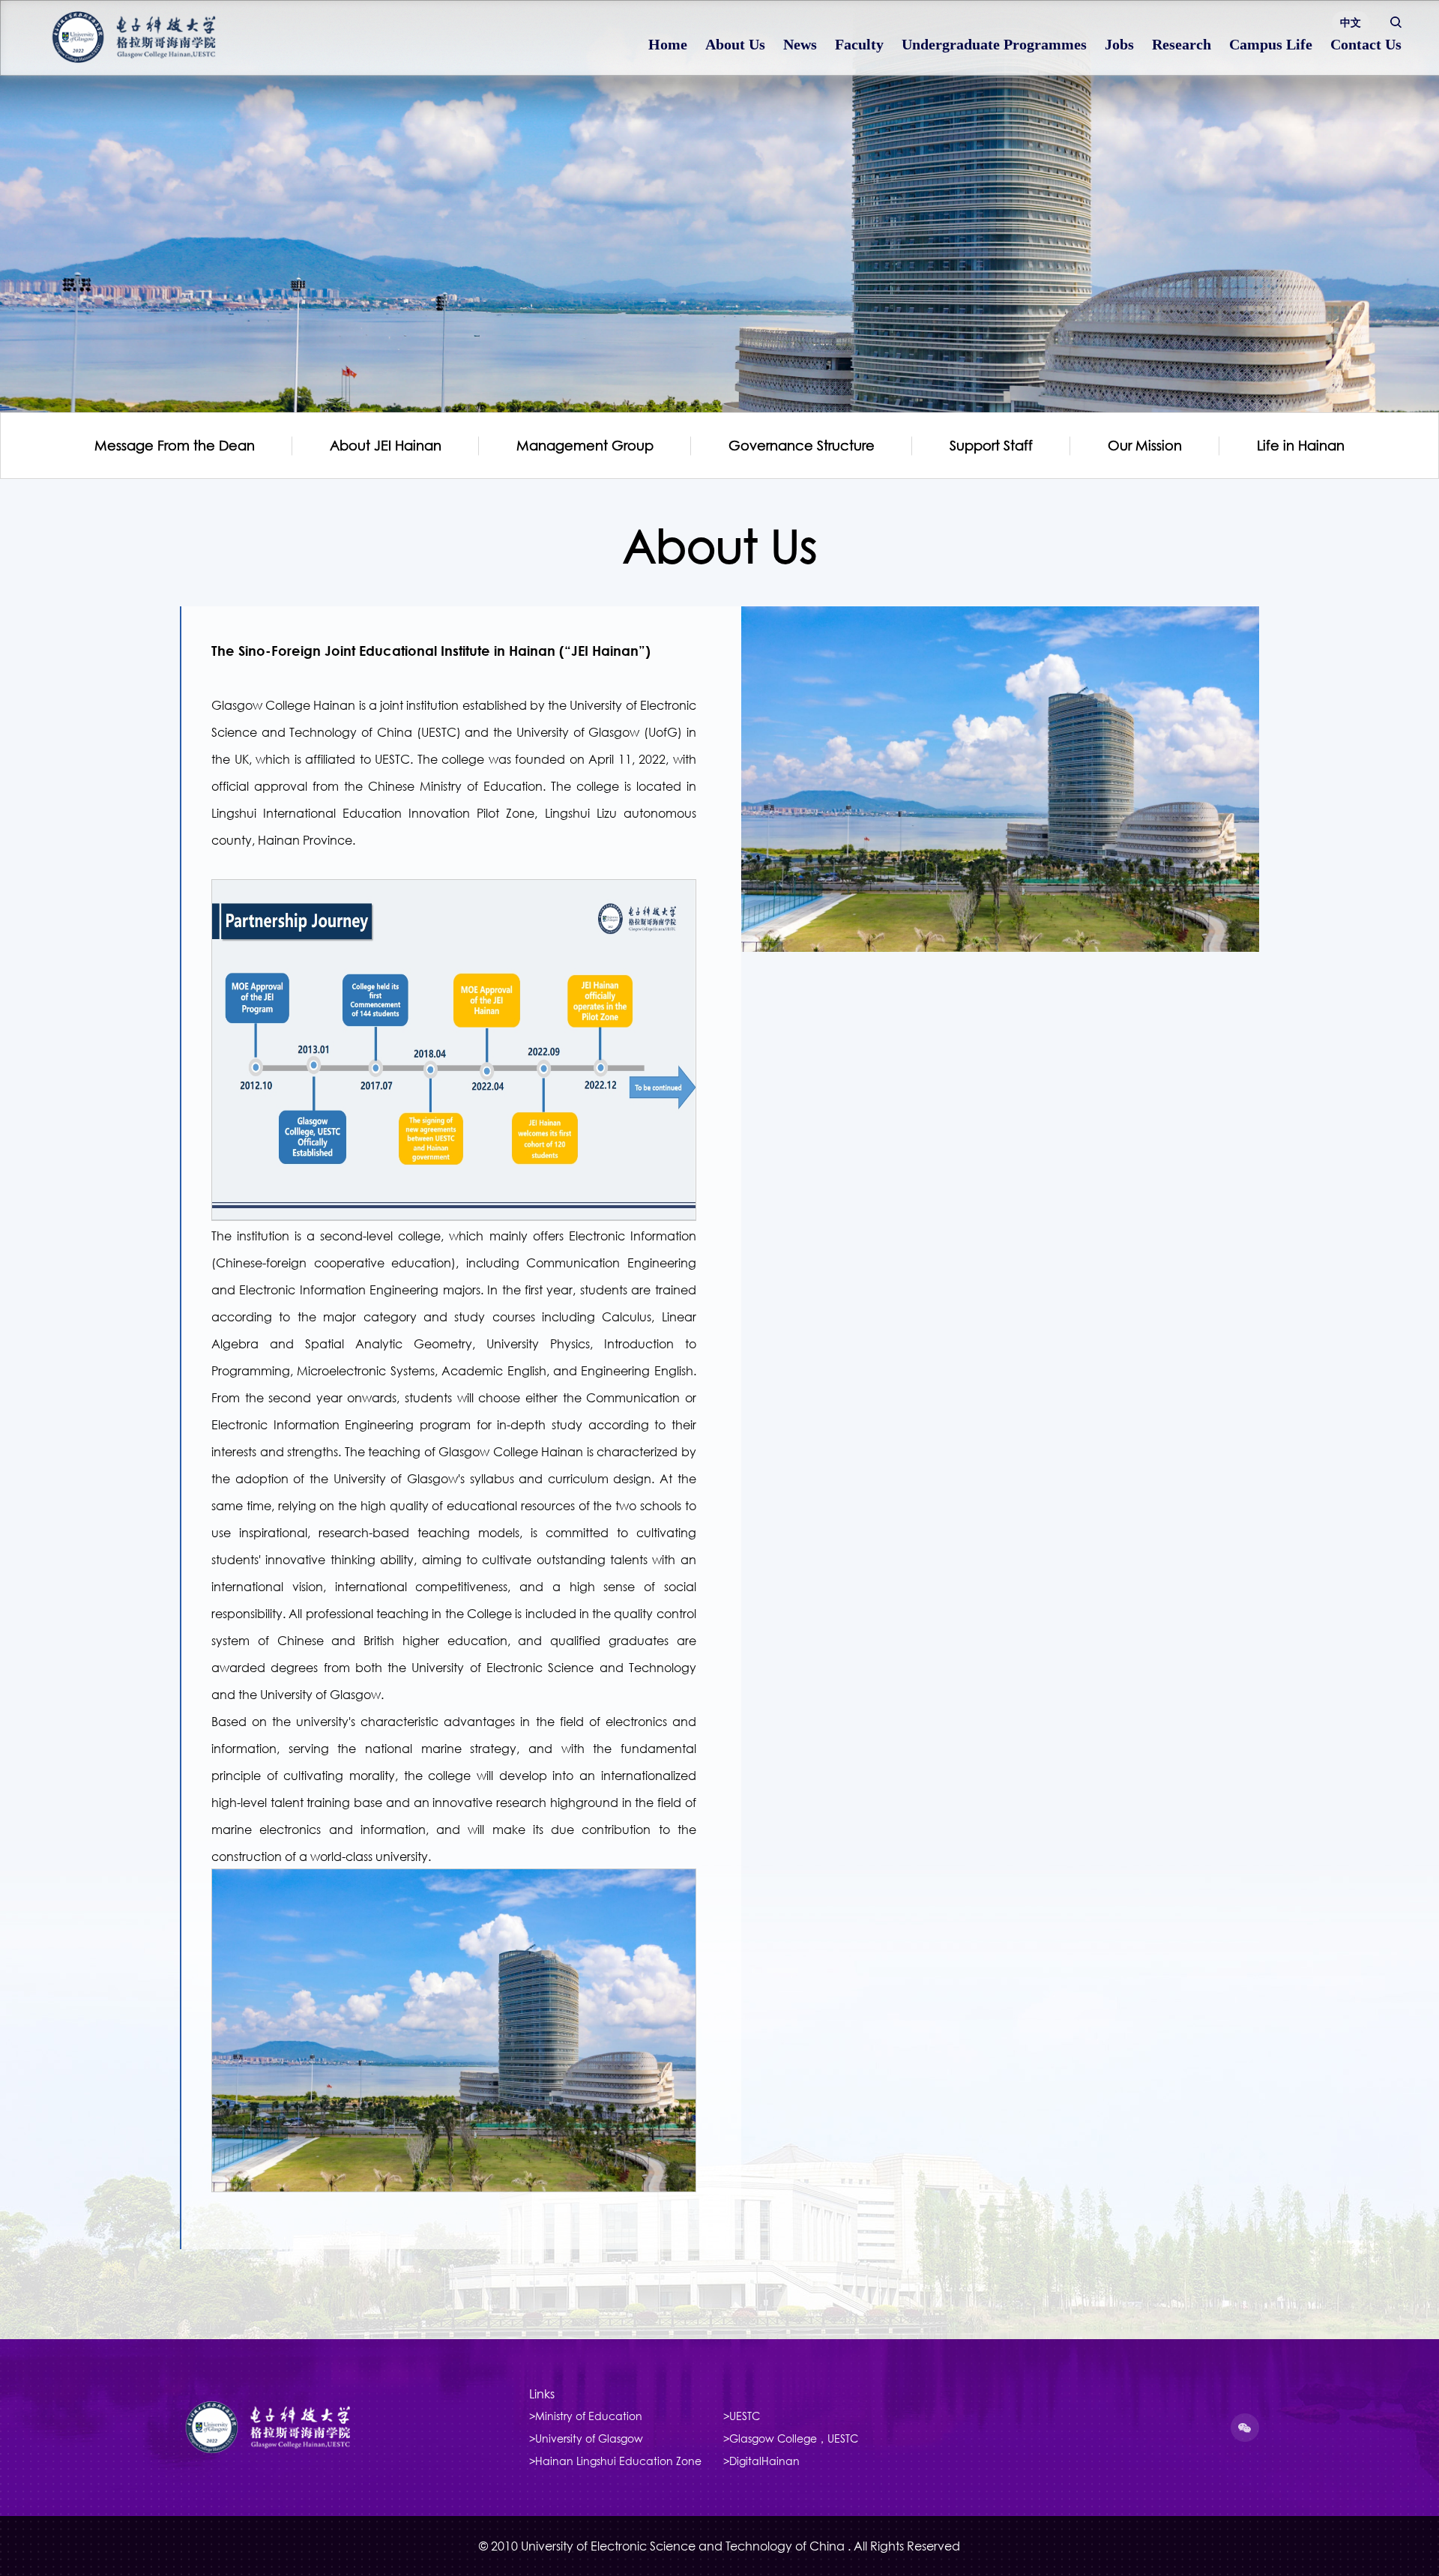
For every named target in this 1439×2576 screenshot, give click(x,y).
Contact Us (1366, 44)
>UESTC (742, 2416)
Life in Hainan (1301, 446)
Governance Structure (802, 446)
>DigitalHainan (761, 2461)
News (800, 44)
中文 (1351, 22)
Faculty (859, 44)
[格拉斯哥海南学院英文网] (157, 37)
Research (1182, 44)
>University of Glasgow (586, 2438)
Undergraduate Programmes (994, 44)
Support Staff (991, 446)
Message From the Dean (175, 446)
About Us (735, 44)
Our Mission (1145, 446)
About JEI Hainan (386, 446)
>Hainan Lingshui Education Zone (615, 2461)
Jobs (1119, 44)
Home (668, 44)
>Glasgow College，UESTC (791, 2438)
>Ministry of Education (586, 2416)
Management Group (585, 446)
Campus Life (1271, 44)
